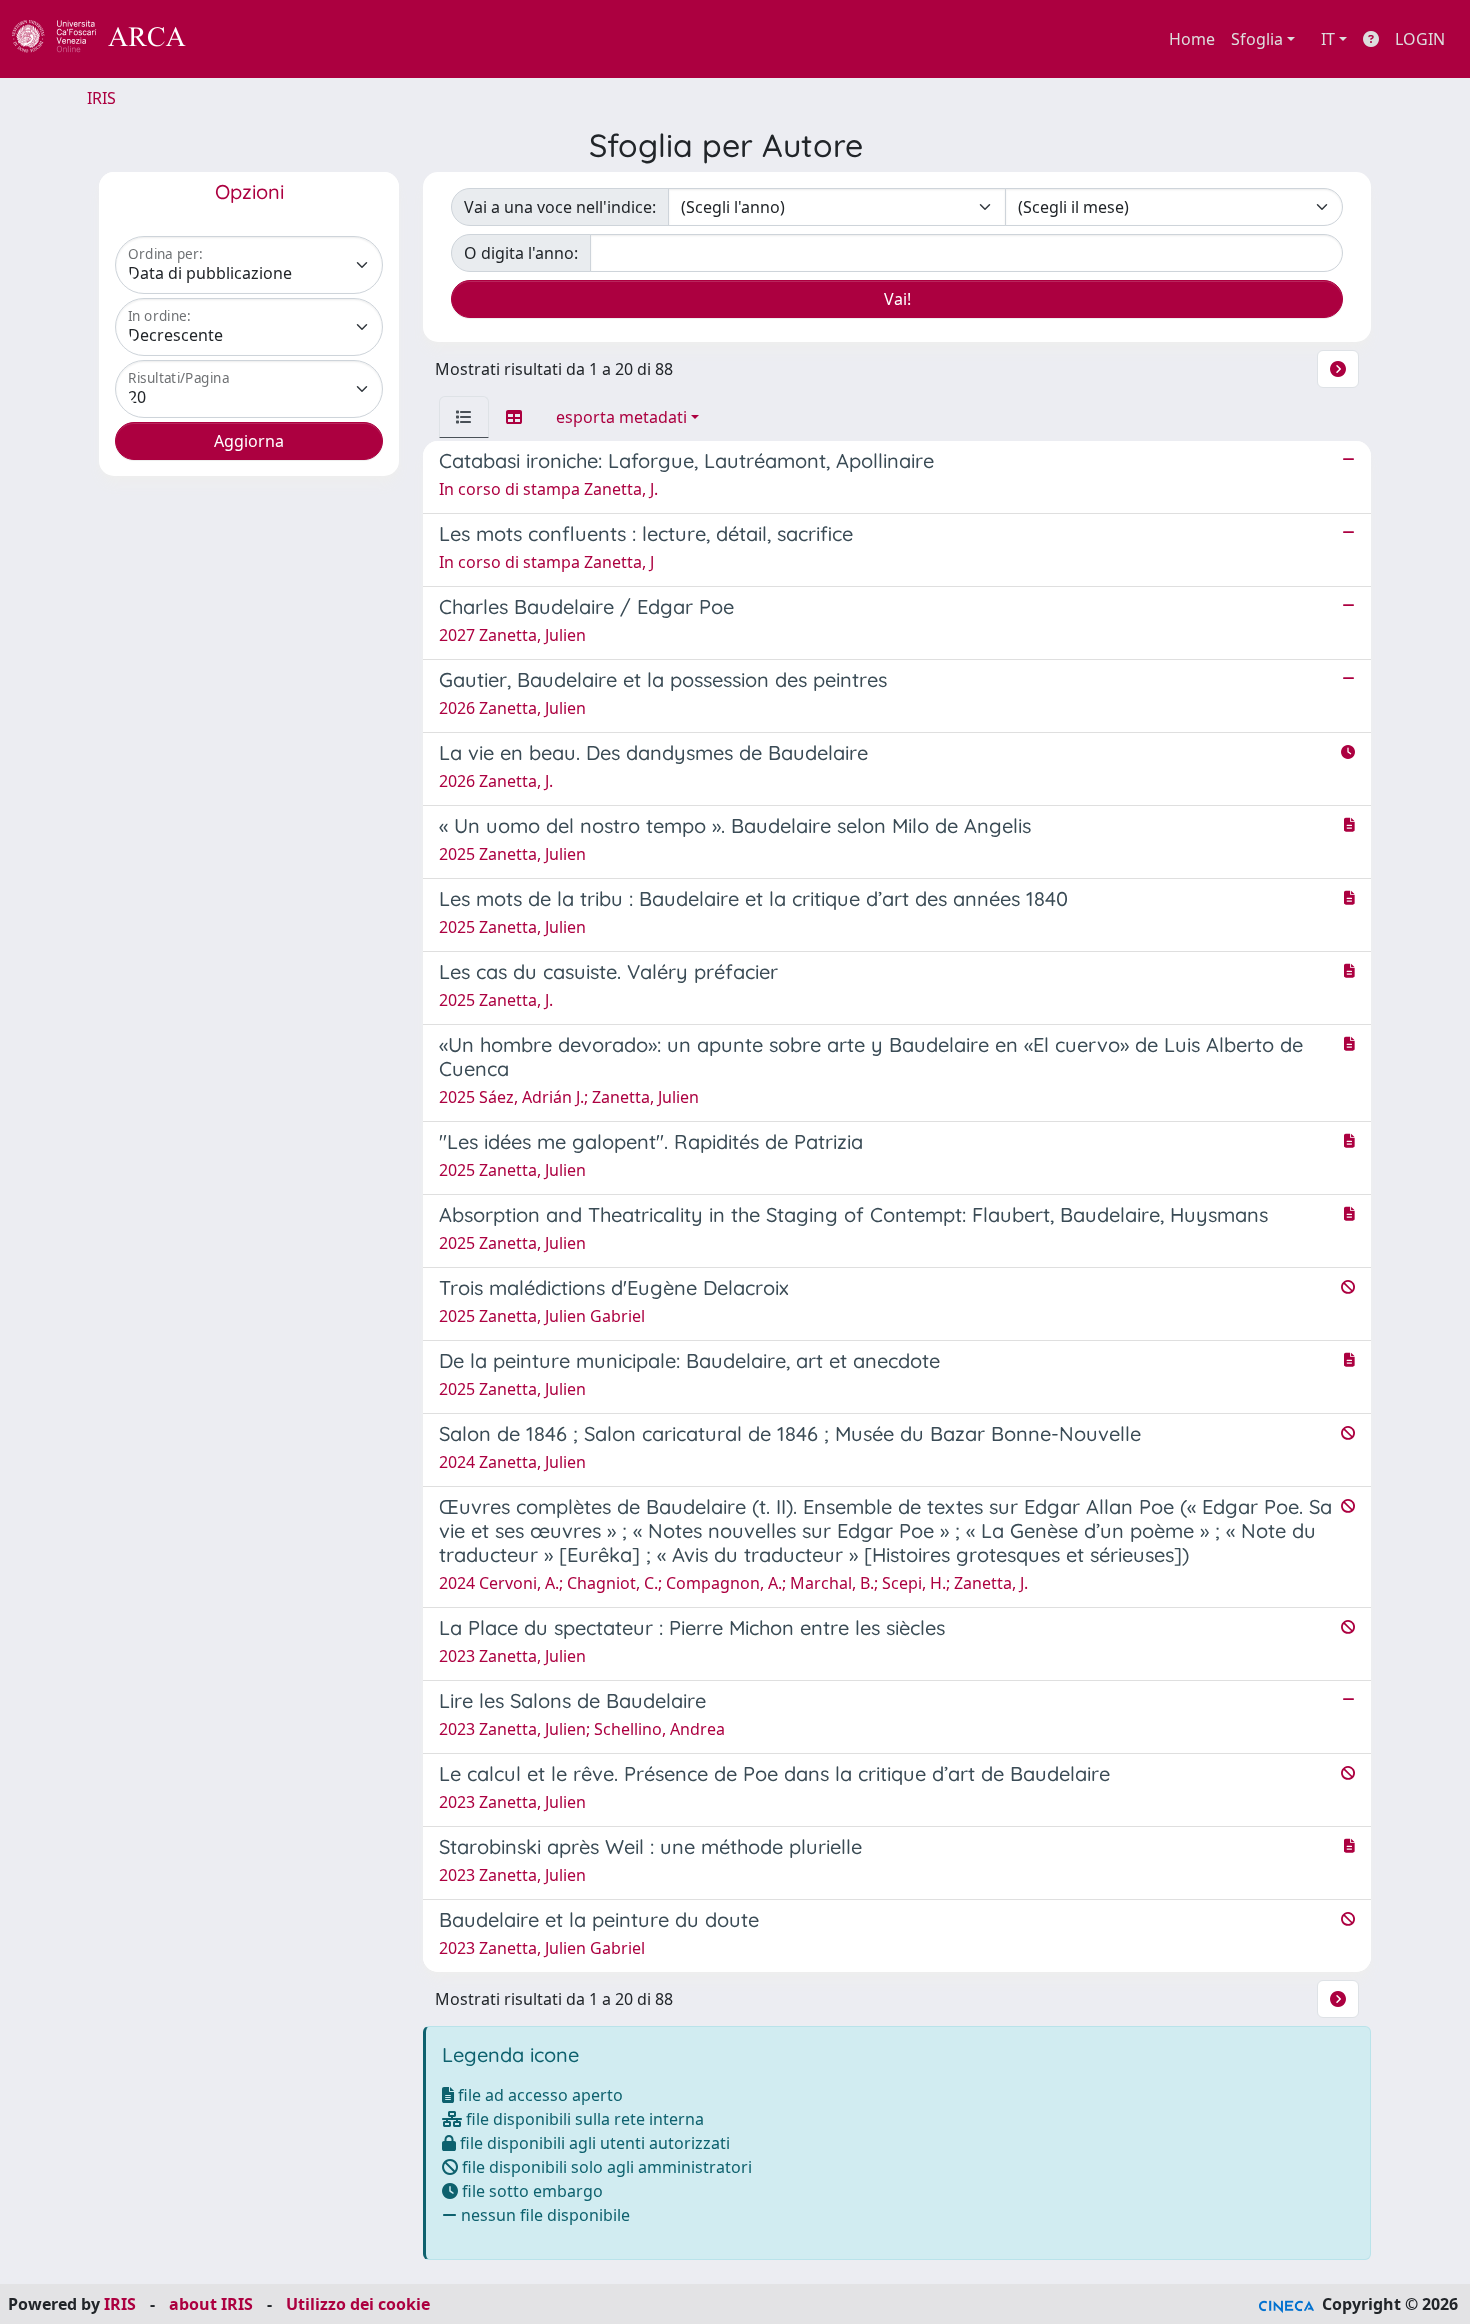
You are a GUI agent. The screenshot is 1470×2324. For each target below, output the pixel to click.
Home (1192, 39)
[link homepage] (110, 39)
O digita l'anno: (521, 253)
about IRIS (211, 2304)
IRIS (101, 98)
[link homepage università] (240, 39)
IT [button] (1328, 39)
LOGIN (1420, 39)
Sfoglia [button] (1257, 39)
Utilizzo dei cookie (358, 2304)
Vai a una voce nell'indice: (560, 207)
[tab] (464, 417)
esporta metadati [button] (621, 417)
